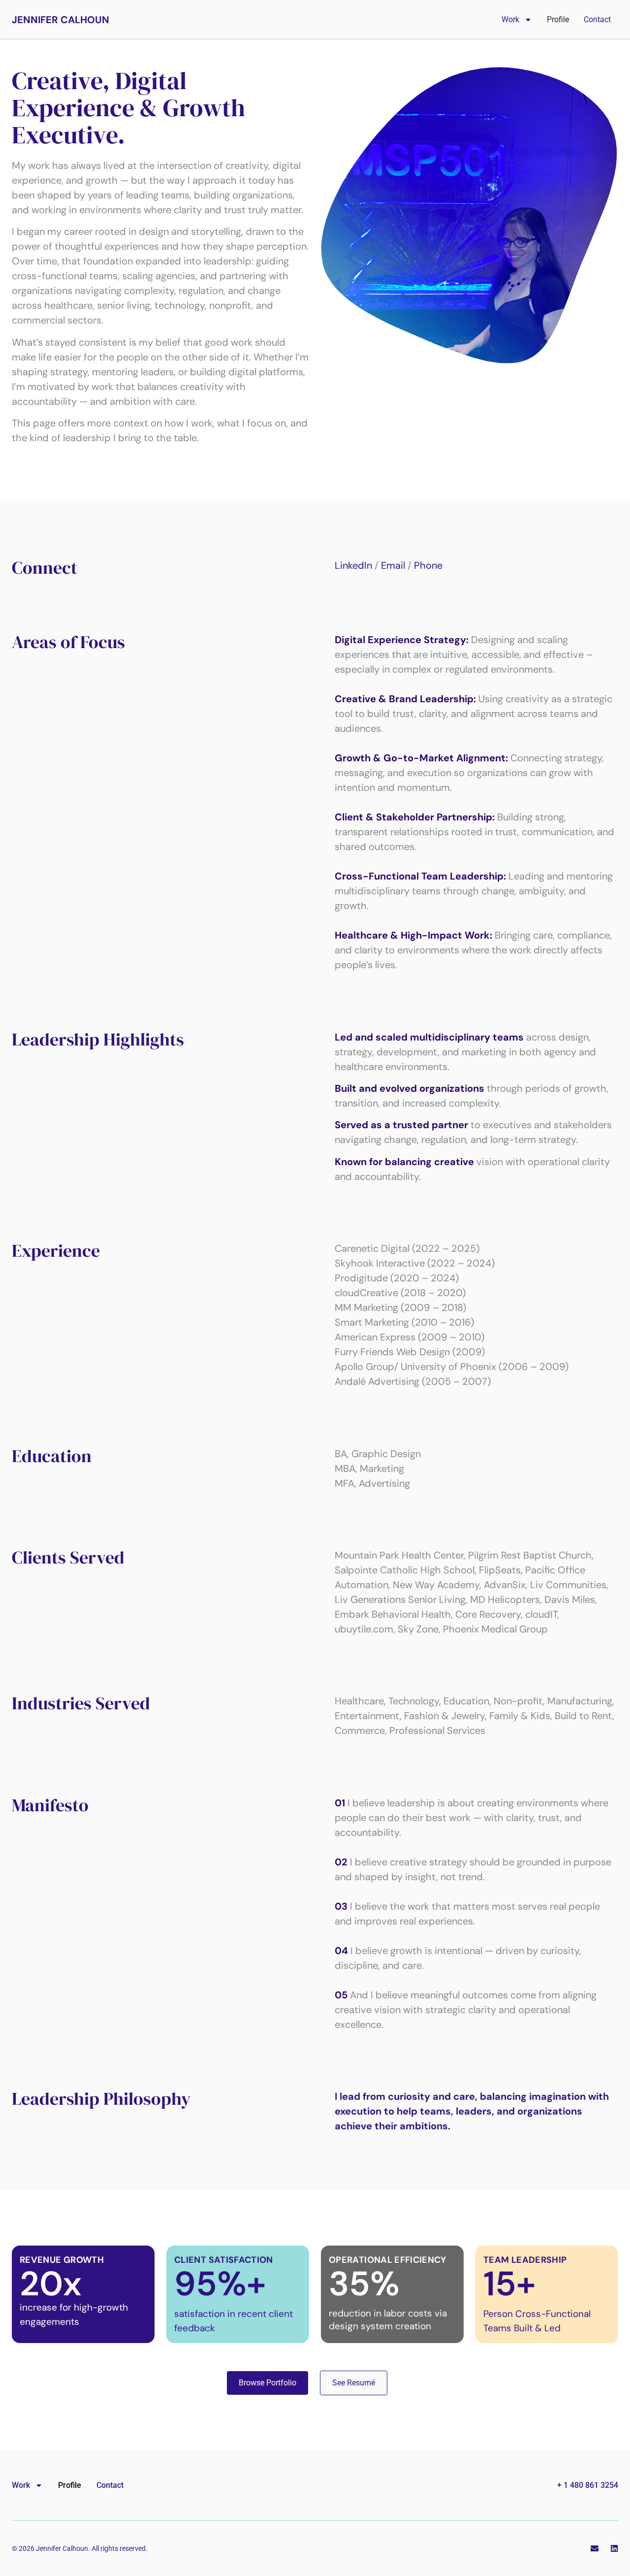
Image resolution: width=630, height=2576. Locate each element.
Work (510, 19)
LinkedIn (353, 565)
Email (393, 565)
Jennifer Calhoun (61, 20)
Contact (597, 19)
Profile (558, 19)
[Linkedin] (614, 2548)
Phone (428, 565)
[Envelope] (595, 2548)
